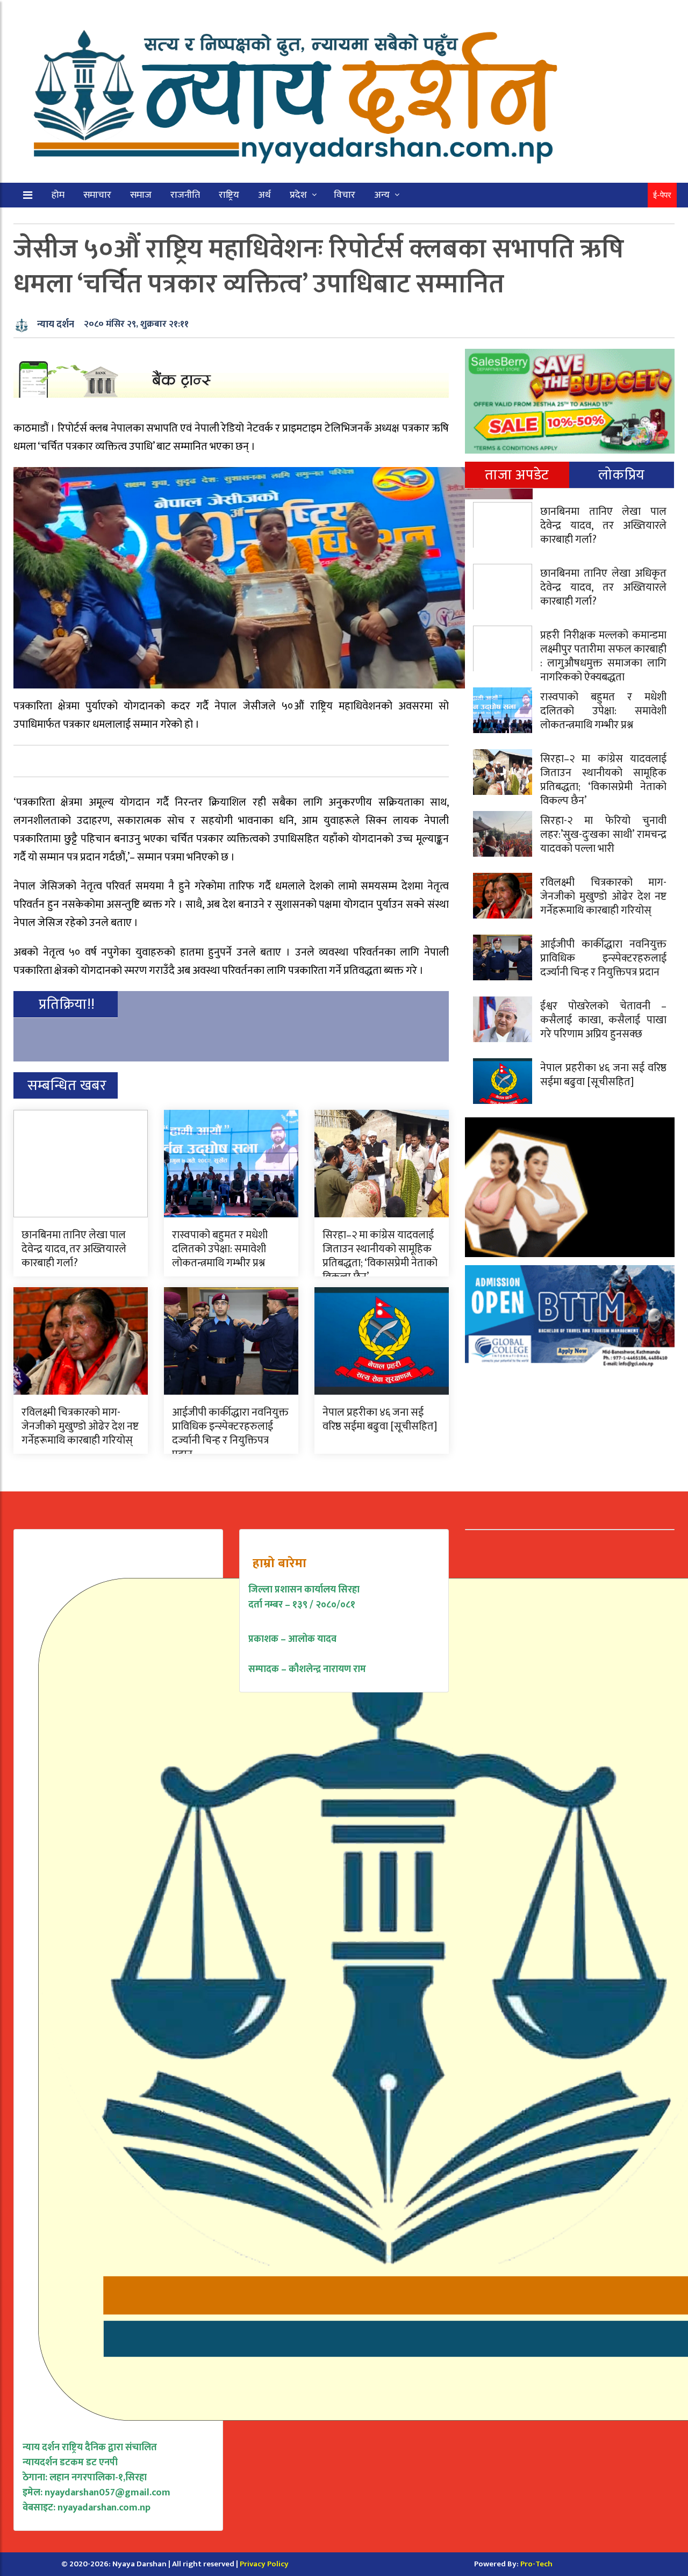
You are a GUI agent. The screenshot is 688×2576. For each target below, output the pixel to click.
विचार (345, 195)
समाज (141, 195)
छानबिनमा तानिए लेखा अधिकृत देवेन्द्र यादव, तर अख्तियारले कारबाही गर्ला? (603, 587)
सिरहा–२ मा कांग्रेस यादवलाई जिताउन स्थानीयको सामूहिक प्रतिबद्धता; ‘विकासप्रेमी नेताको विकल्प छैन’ (380, 1256)
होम (58, 195)
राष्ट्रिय (229, 195)
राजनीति (185, 195)
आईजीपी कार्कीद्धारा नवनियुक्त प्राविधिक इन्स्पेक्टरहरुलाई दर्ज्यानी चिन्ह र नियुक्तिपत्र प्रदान (230, 1433)
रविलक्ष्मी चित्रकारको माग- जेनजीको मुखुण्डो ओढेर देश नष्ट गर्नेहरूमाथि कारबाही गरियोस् (80, 1426)
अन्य (382, 195)
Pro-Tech (536, 2564)
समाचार (97, 195)
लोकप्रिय (622, 475)
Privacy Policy (264, 2564)
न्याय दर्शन (56, 325)
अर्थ (264, 195)
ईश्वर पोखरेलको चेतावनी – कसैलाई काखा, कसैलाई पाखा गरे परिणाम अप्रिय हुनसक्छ (603, 1020)
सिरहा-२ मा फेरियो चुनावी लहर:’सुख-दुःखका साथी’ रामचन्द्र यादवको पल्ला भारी (603, 835)
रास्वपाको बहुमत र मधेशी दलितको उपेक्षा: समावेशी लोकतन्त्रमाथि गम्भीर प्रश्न (220, 1249)
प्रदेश (298, 195)
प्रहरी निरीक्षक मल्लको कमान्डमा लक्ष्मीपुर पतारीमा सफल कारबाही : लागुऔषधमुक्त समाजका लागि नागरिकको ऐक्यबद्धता (603, 656)
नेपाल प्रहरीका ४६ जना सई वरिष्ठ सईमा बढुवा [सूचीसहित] (380, 1419)
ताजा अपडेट (517, 475)
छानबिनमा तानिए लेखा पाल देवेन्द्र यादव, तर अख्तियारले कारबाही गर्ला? (74, 1249)
